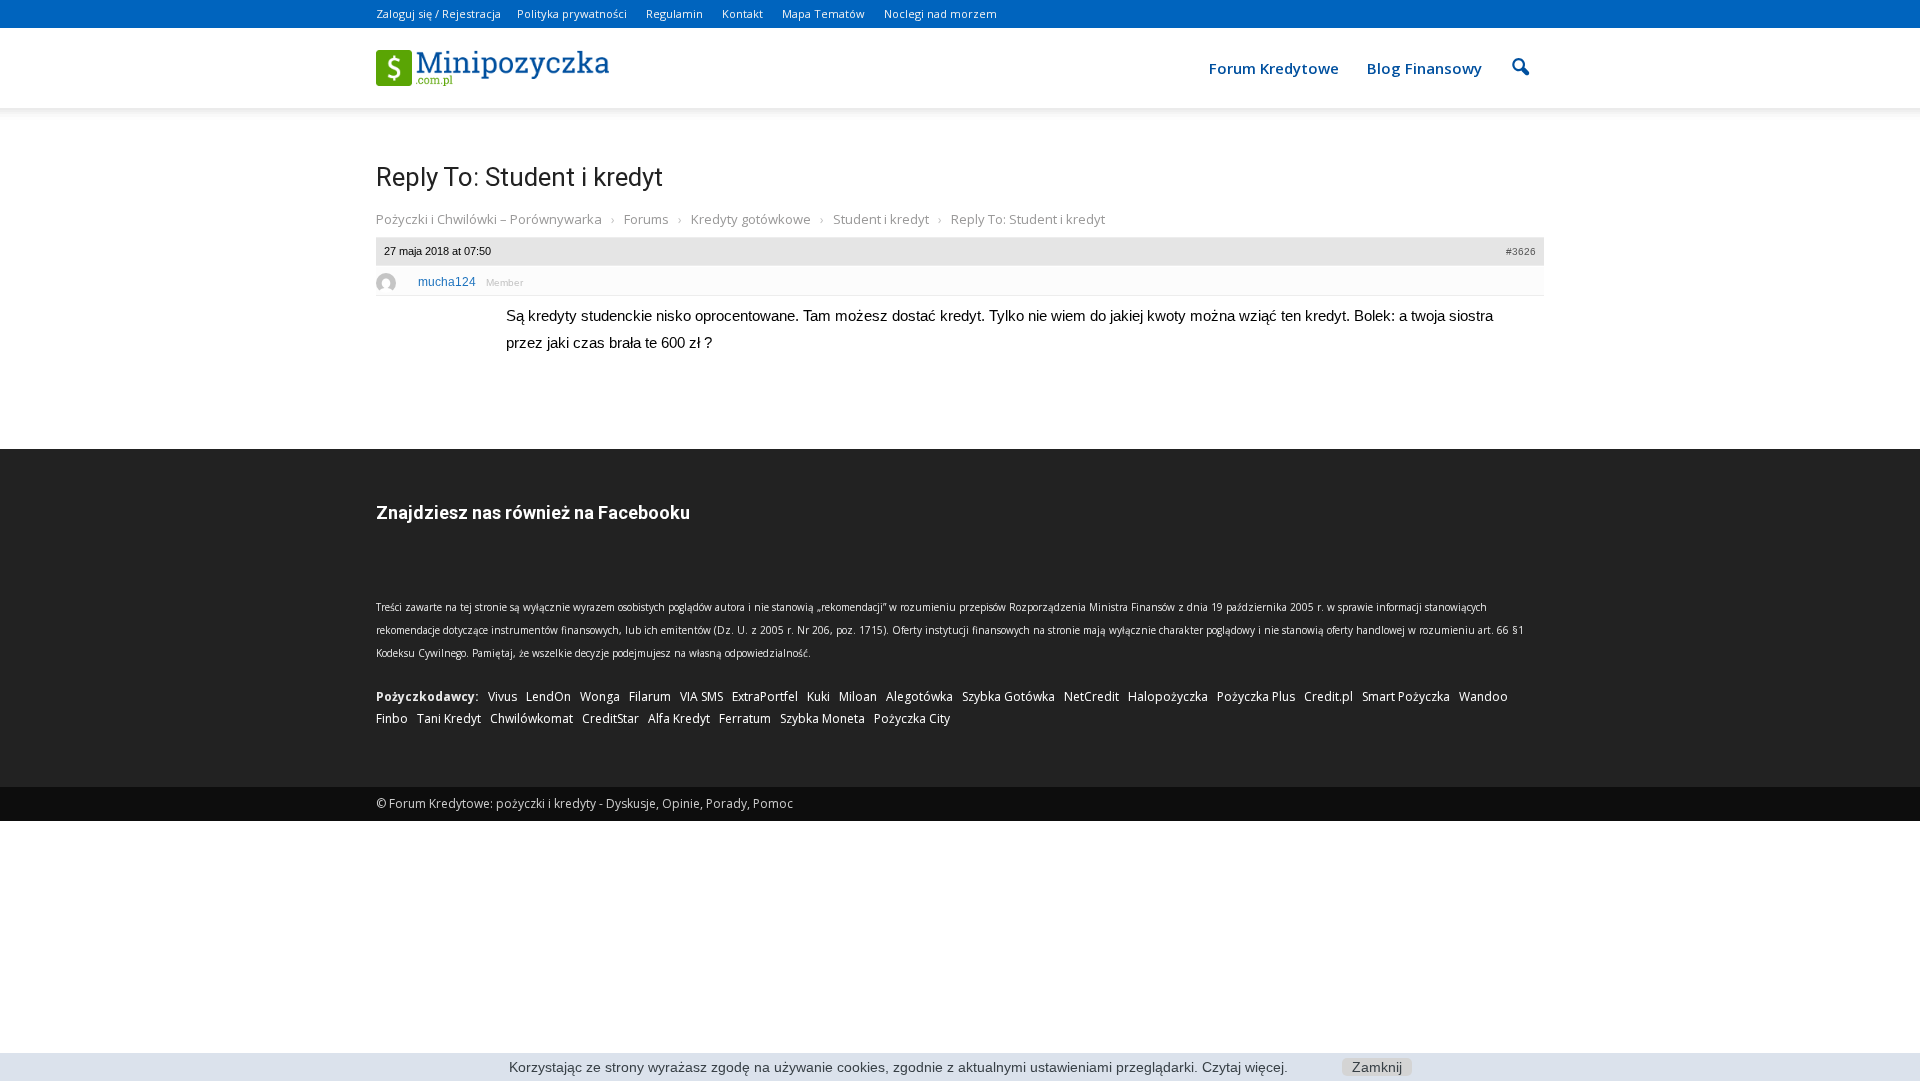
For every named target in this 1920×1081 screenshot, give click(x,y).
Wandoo (1483, 696)
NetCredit (1091, 696)
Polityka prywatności (572, 13)
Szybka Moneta (822, 718)
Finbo (392, 718)
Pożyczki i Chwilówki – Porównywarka (489, 219)
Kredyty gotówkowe (751, 219)
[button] (1520, 54)
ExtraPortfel (765, 696)
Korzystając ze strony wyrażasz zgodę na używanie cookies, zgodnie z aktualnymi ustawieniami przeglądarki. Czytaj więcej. (898, 1067)
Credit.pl (1328, 696)
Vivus (502, 696)
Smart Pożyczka (1406, 696)
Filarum (650, 696)
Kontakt (742, 13)
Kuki (818, 696)
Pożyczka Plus (1256, 696)
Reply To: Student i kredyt (519, 177)
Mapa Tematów (823, 13)
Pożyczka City (912, 718)
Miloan (858, 696)
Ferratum (745, 718)
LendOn (548, 696)
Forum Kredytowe (1274, 68)
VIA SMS (701, 696)
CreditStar (610, 718)
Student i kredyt (881, 219)
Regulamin (674, 13)
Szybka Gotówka (1008, 696)
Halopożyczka (1168, 696)
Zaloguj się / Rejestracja (438, 13)
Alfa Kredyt (679, 718)
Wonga (600, 696)
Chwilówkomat (531, 718)
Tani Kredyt (449, 718)
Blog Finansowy (1424, 68)
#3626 (1521, 251)
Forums (646, 219)
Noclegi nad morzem (940, 13)
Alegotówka (919, 696)
